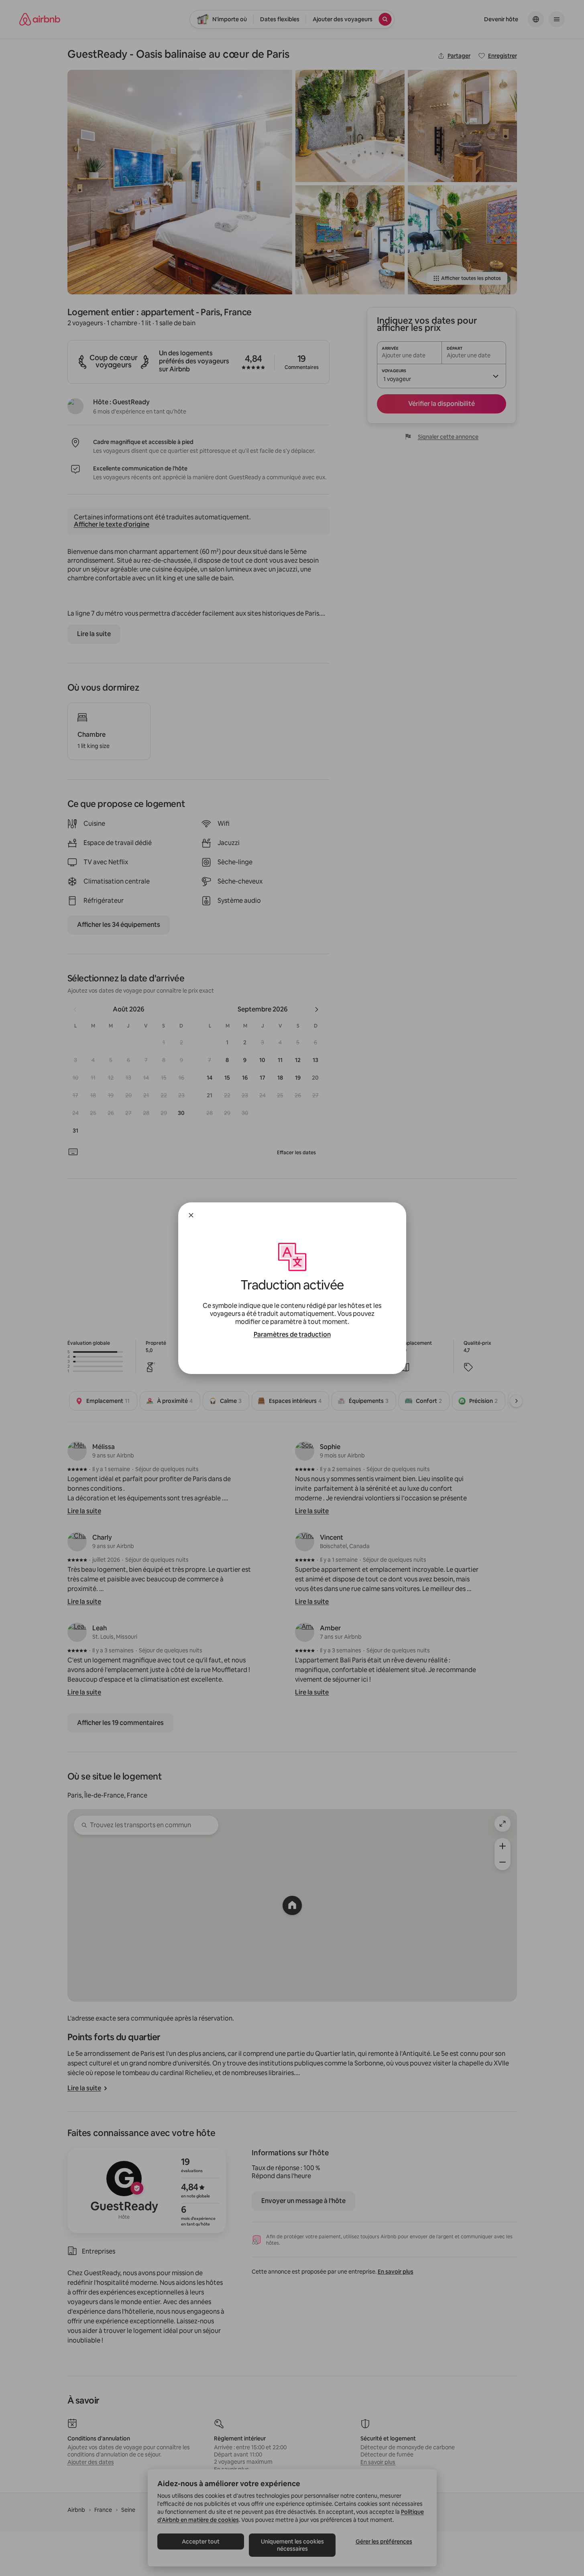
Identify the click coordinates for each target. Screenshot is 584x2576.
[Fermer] (191, 1215)
